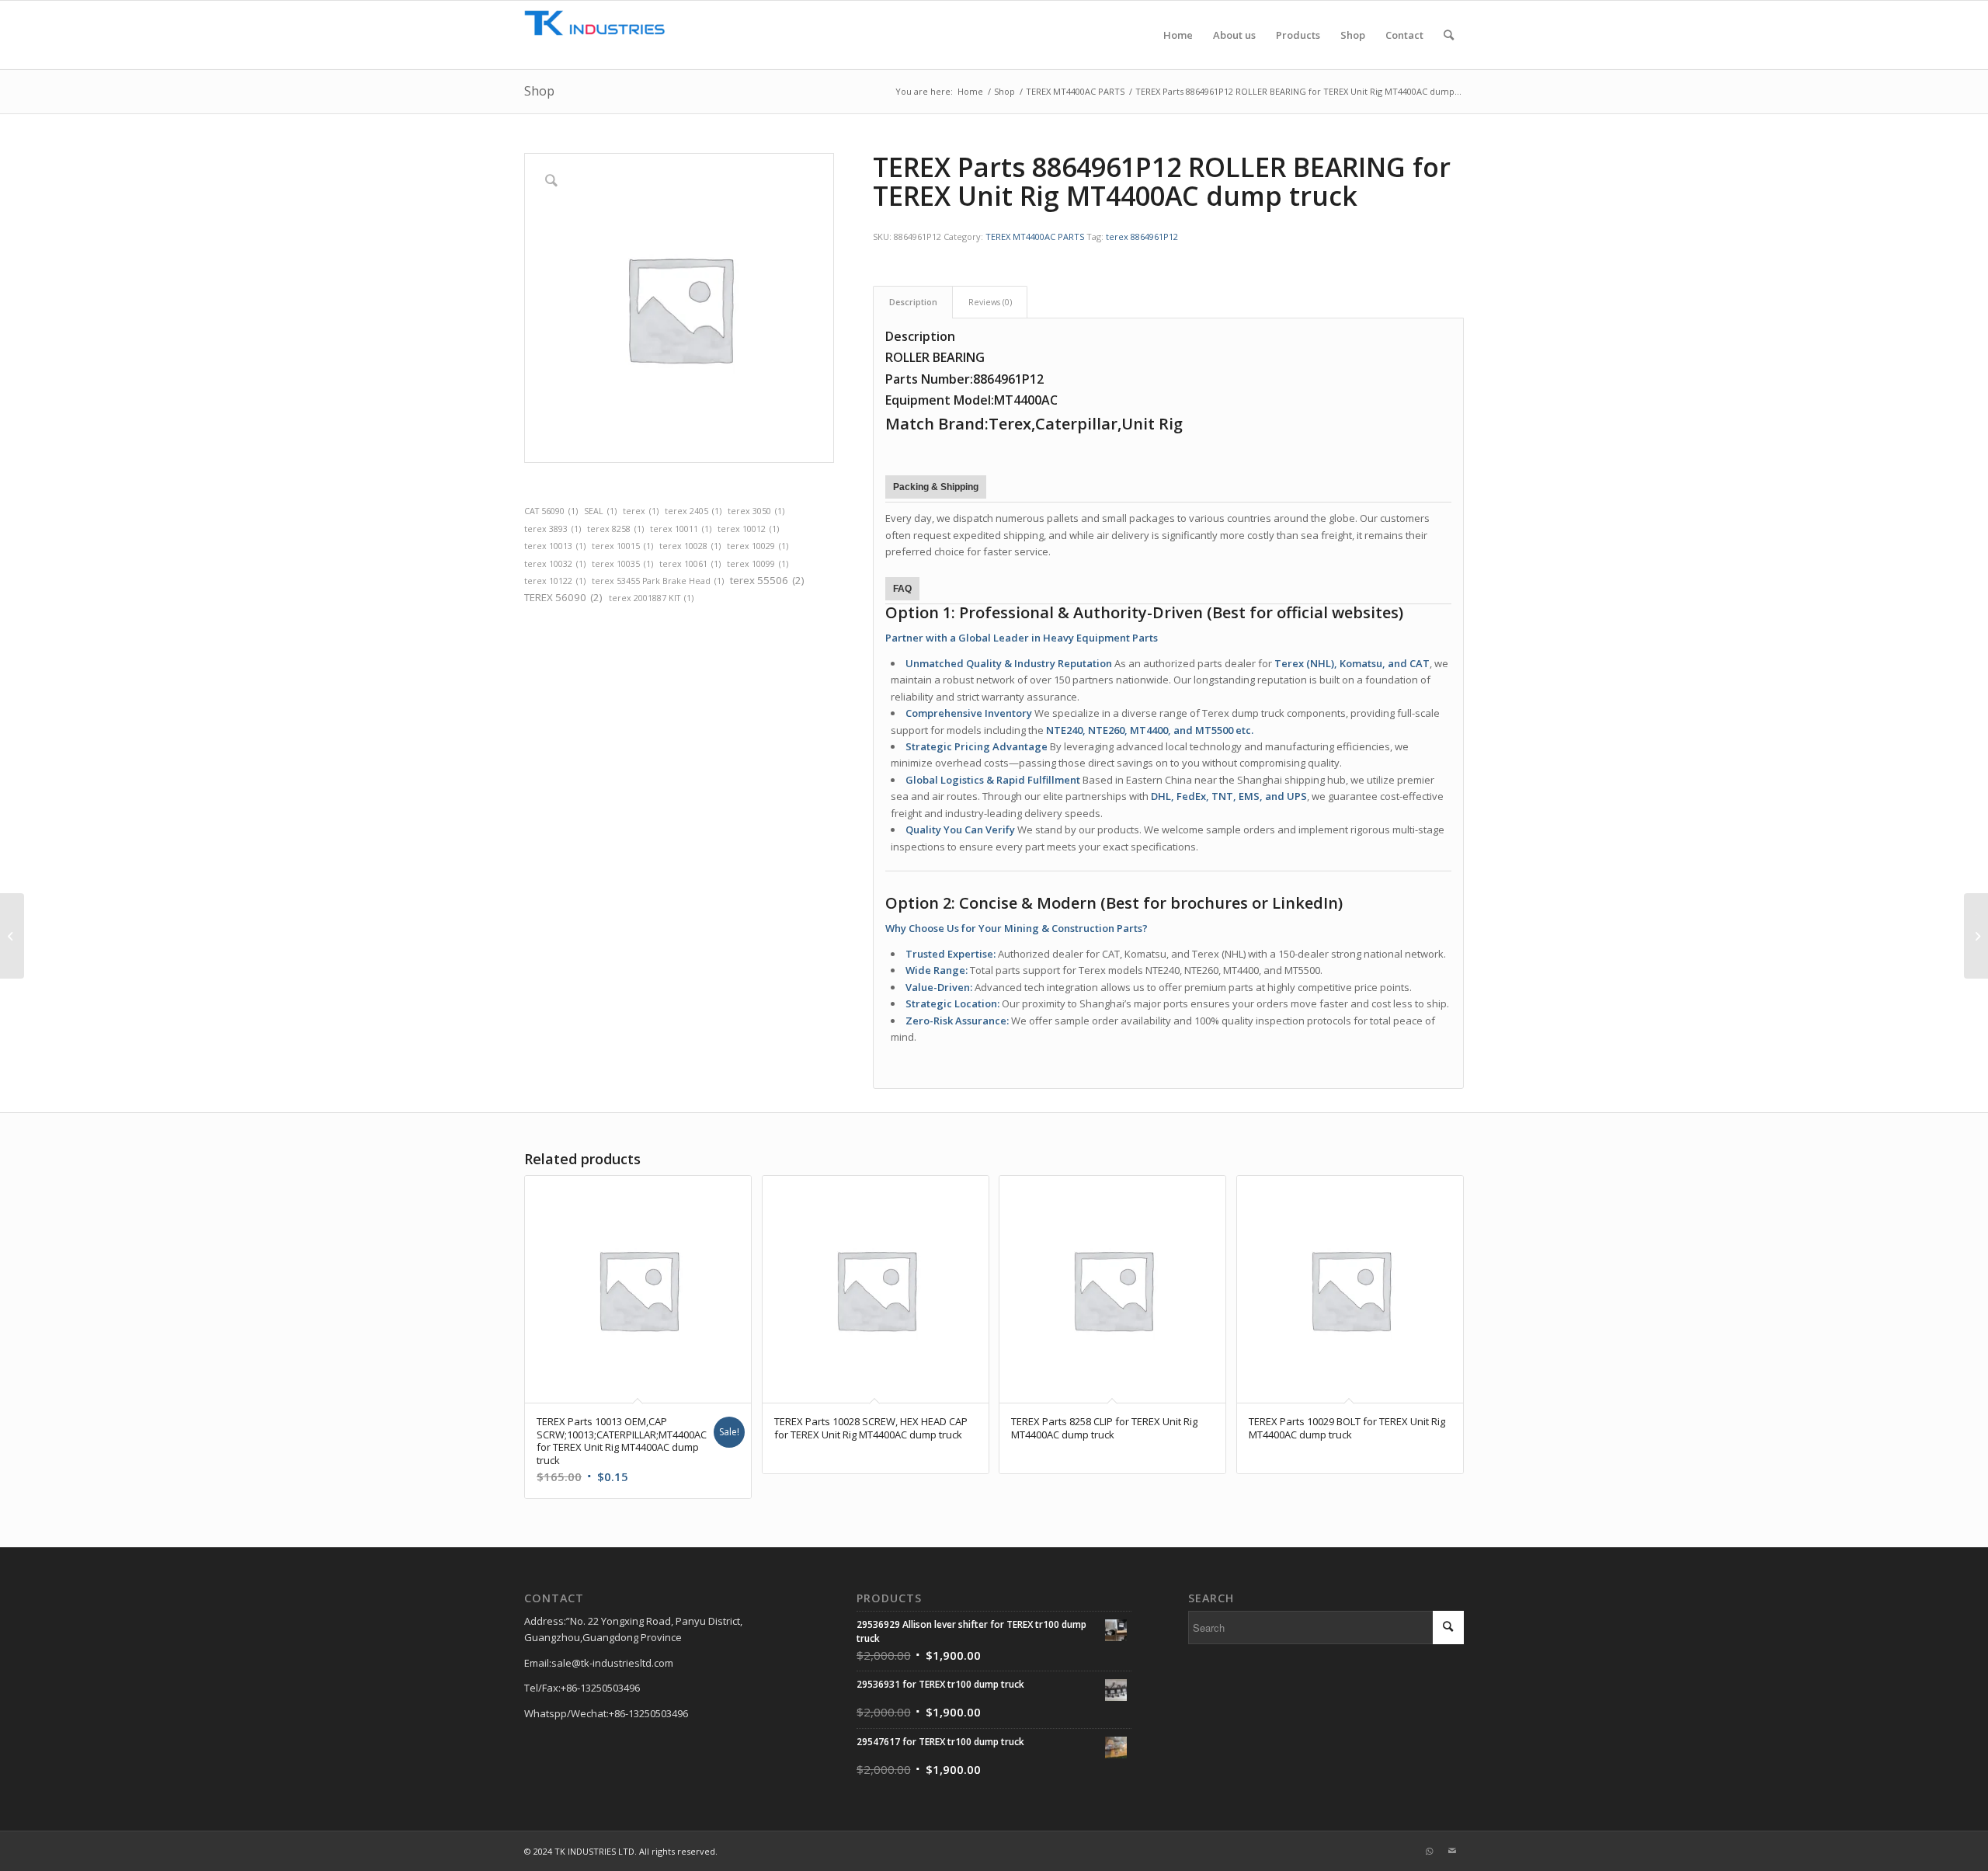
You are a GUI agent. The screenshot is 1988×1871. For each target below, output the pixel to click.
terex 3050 (756, 511)
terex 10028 (690, 546)
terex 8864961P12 (1142, 236)
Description (913, 302)
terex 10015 (622, 546)
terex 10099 (758, 564)
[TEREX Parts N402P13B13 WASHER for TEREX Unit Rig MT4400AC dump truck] (12, 936)
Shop (539, 91)
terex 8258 (615, 529)
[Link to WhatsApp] (1429, 1851)
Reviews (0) (990, 302)
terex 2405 (693, 511)
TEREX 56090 (563, 597)
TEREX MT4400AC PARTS (1035, 236)
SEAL (600, 511)
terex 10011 (681, 529)
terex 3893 (553, 529)
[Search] (1449, 35)
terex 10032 (555, 564)
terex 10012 (748, 529)
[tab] (913, 302)
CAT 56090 (551, 511)
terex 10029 (758, 546)
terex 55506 (767, 580)
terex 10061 (690, 564)
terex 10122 (555, 581)
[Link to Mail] (1452, 1851)
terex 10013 (555, 546)
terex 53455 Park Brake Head (658, 581)
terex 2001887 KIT (651, 598)
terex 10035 (622, 564)
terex (641, 511)
